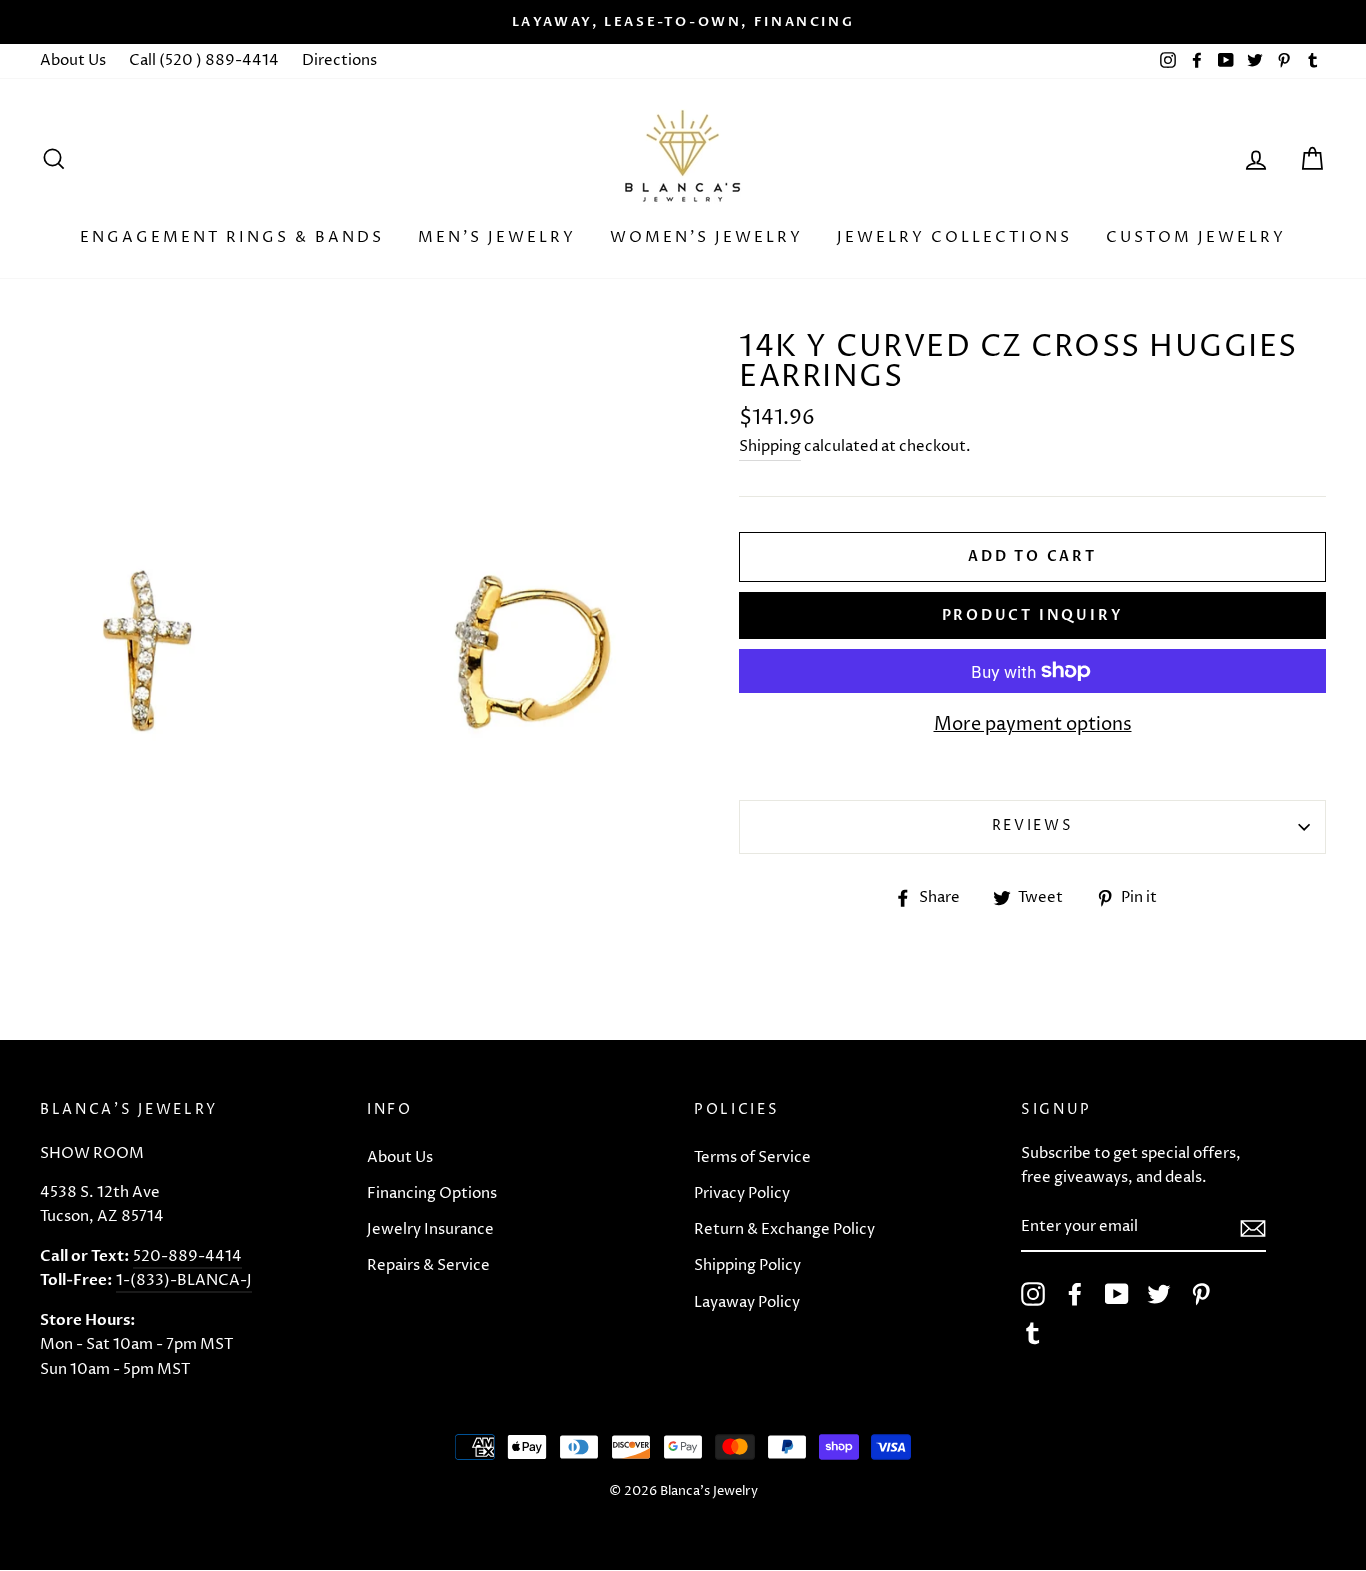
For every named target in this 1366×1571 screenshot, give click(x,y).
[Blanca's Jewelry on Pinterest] (1201, 1294)
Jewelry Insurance (430, 1229)
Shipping (770, 446)
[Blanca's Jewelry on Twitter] (1159, 1294)
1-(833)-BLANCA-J (184, 1280)
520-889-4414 (187, 1256)
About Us (73, 60)
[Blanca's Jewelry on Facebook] (1075, 1294)
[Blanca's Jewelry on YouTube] (1117, 1294)
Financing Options (432, 1193)
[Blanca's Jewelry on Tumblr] (1033, 1333)
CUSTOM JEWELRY (1196, 237)
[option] (683, 22)
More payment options (1033, 724)
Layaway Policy (747, 1302)
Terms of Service (752, 1157)
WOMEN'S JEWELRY (706, 237)
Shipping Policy (747, 1265)
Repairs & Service (428, 1265)
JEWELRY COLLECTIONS (954, 237)
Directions (339, 60)
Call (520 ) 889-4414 (204, 60)
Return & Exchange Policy (784, 1229)
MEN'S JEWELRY (497, 237)
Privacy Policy (742, 1193)
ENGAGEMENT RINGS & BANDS (232, 237)
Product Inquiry (1033, 615)
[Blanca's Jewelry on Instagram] (1033, 1294)
